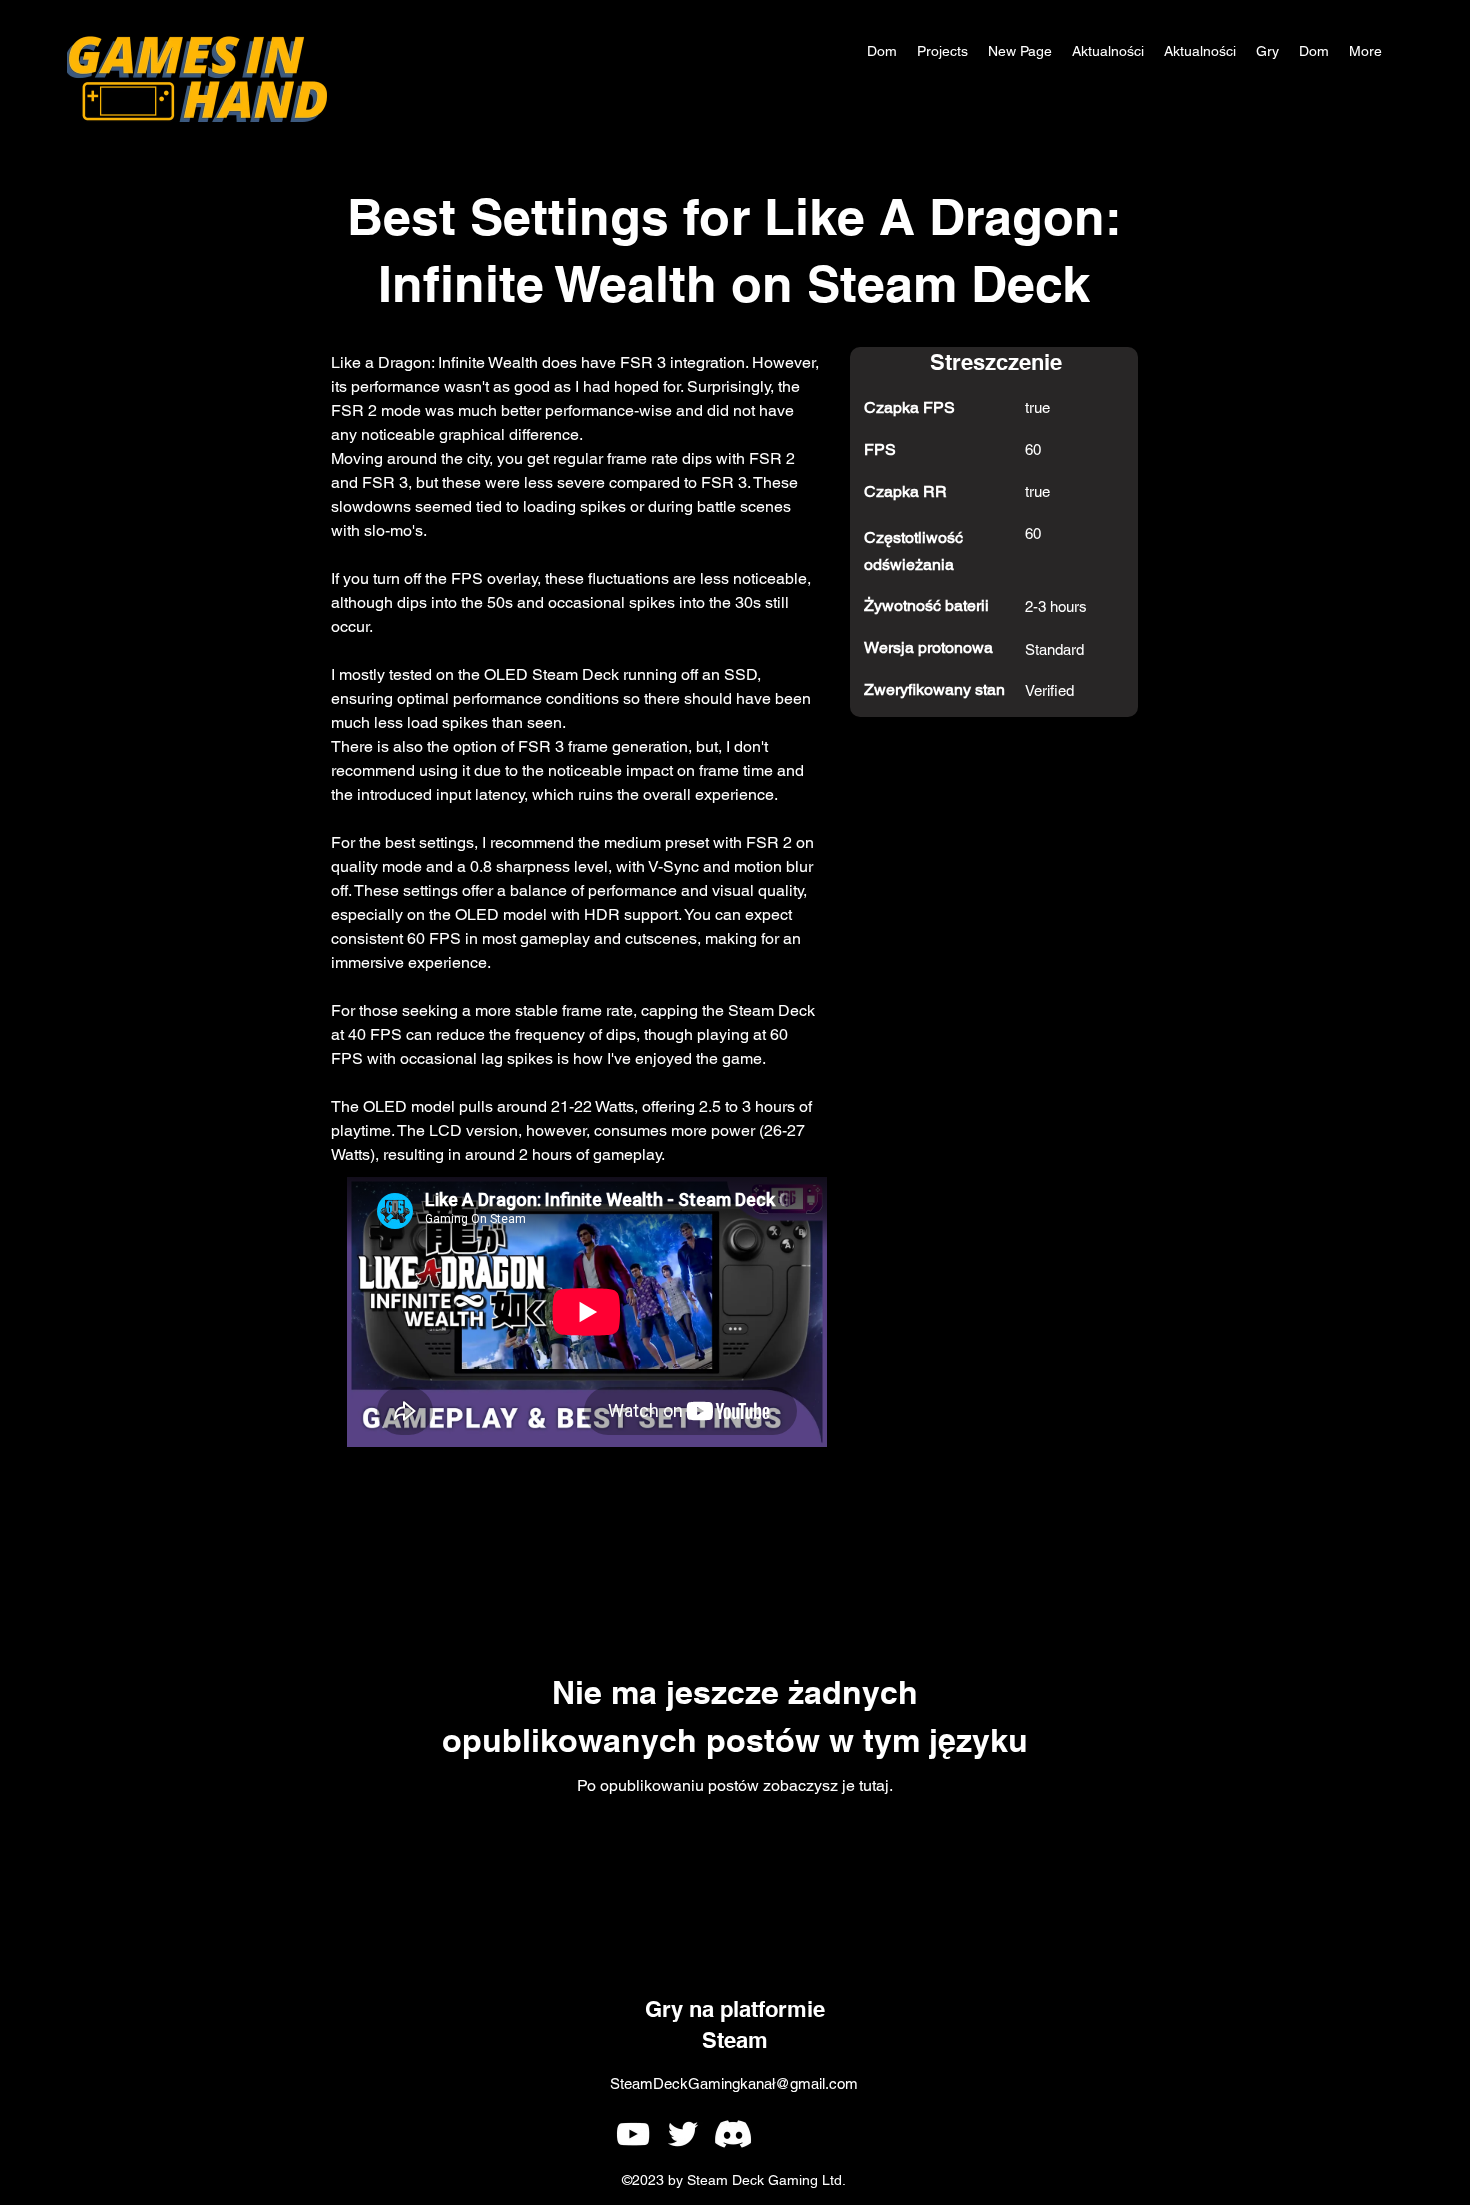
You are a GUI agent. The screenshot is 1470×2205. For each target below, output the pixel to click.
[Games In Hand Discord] (733, 2134)
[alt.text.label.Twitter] (683, 2134)
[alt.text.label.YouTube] (633, 2134)
